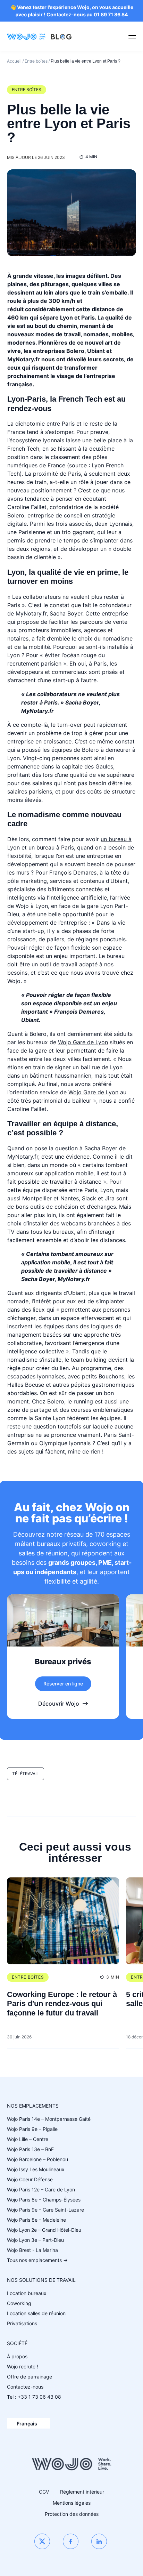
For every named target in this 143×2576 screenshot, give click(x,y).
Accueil (14, 61)
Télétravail (26, 1774)
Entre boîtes (36, 61)
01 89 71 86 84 (111, 14)
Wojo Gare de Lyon (83, 1042)
